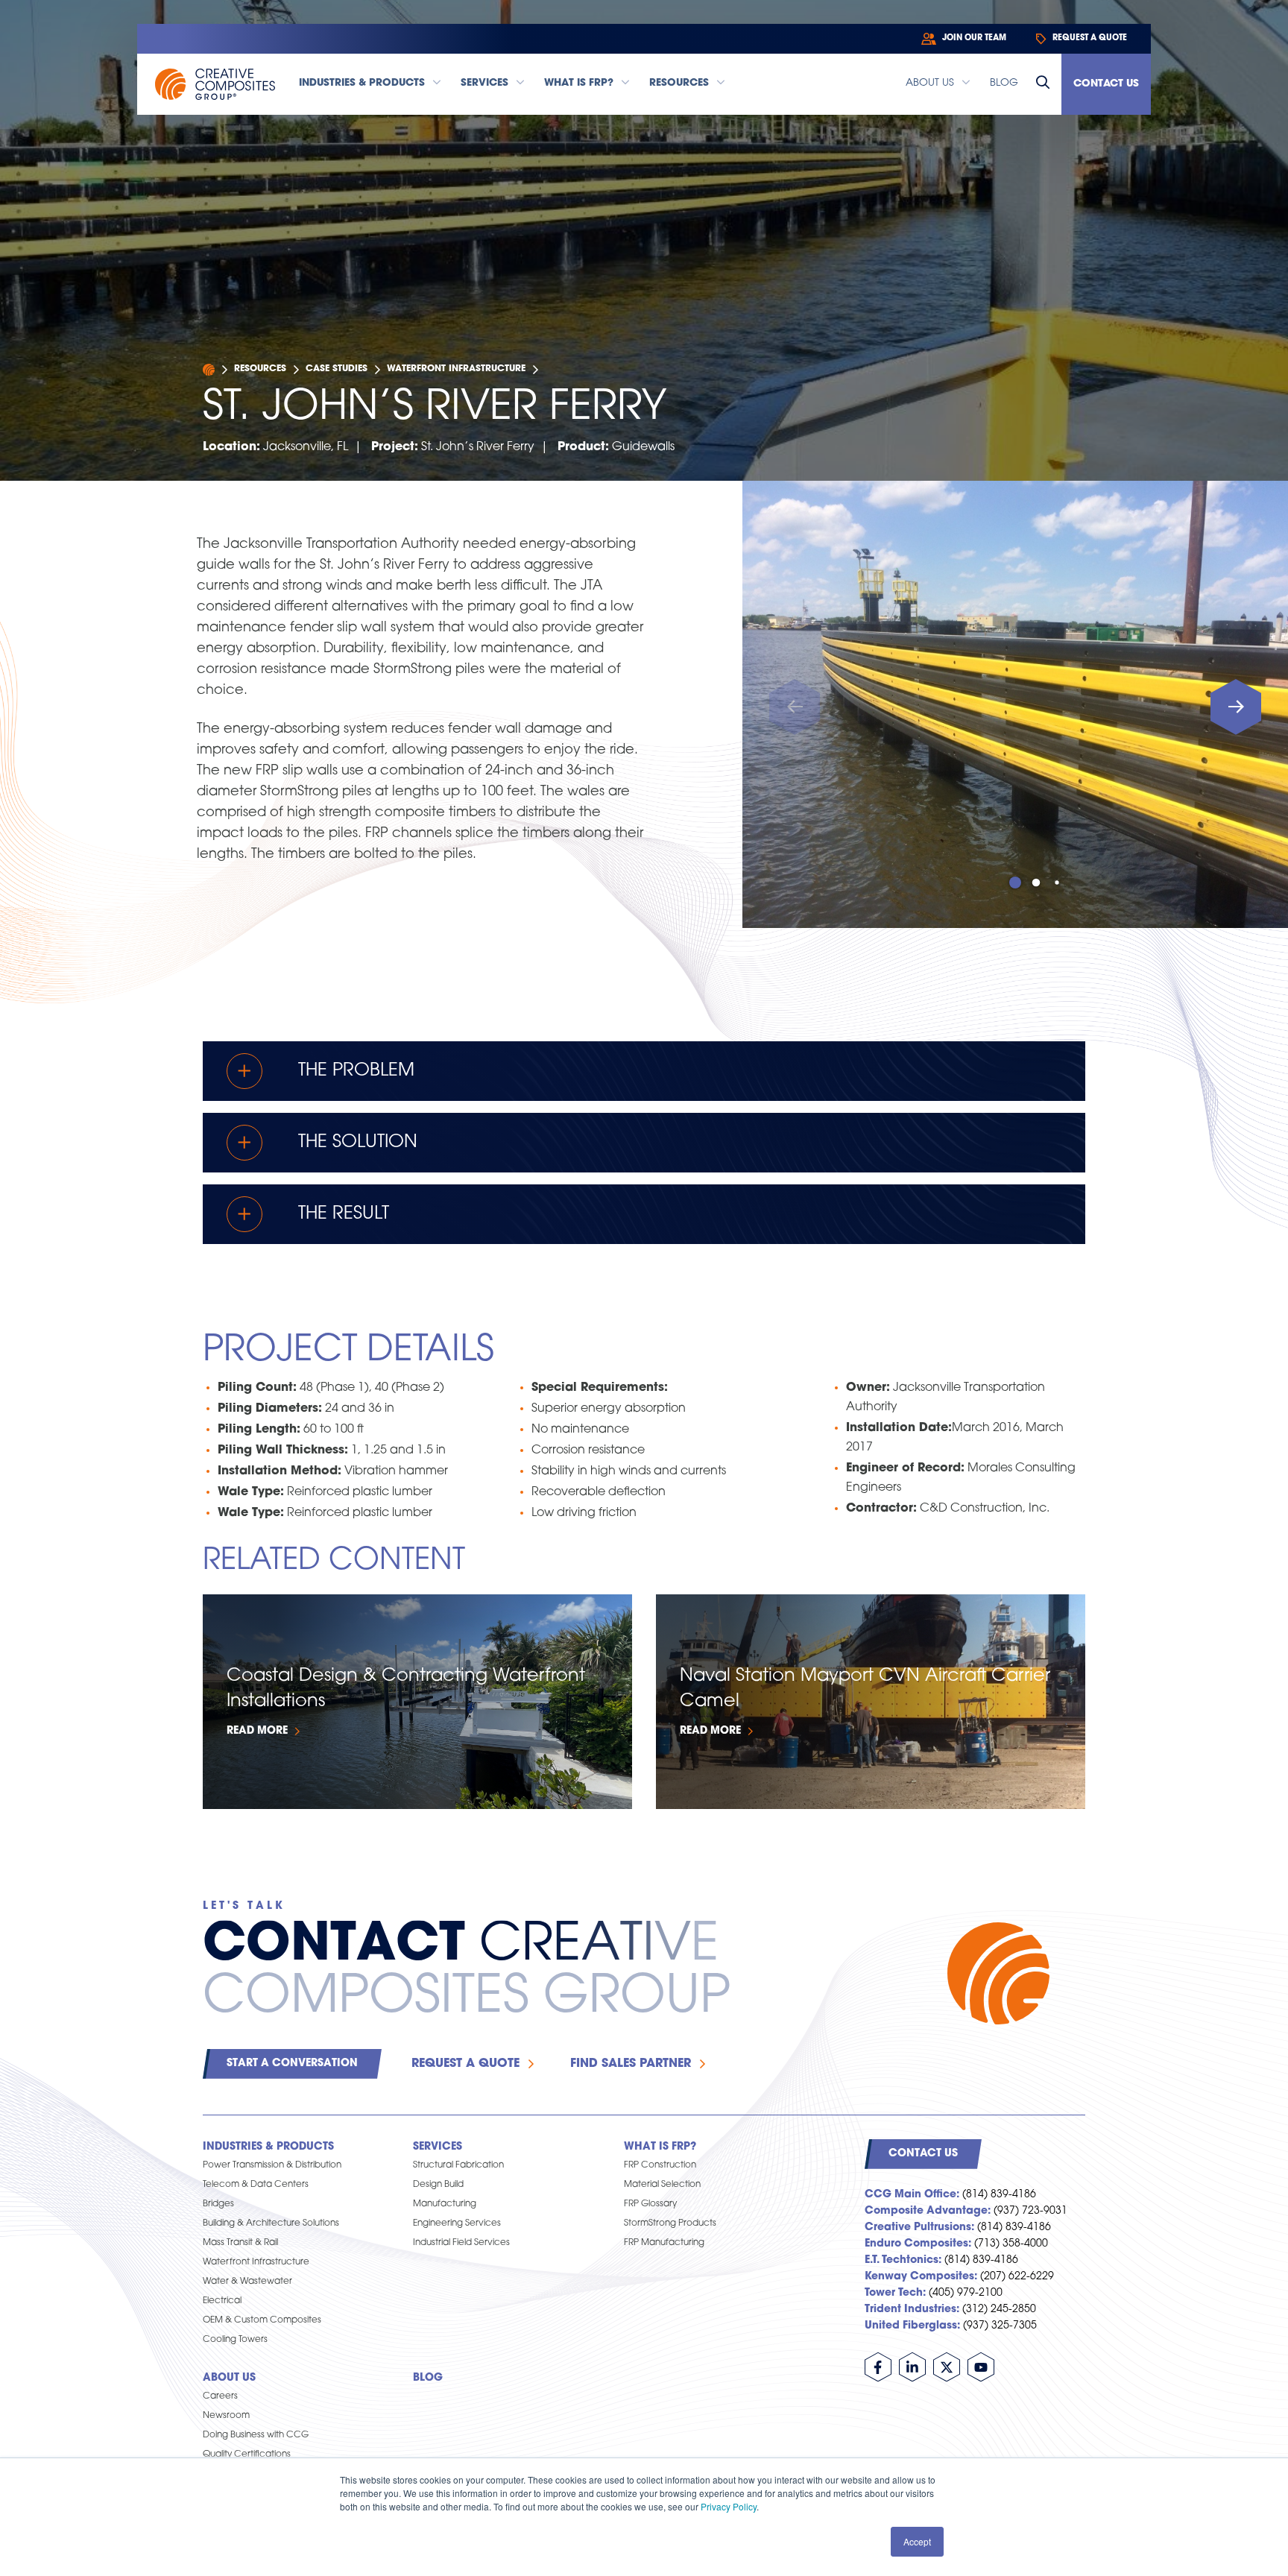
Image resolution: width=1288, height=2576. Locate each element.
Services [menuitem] (438, 2147)
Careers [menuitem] (220, 2396)
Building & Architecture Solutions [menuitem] (271, 2223)
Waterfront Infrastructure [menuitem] (256, 2262)
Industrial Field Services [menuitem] (461, 2243)
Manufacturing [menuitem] (445, 2204)
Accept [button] (917, 2541)
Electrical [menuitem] (222, 2301)
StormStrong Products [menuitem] (670, 2223)
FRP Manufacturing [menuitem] (664, 2243)
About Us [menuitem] (229, 2378)
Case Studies (337, 369)
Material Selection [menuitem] (662, 2185)
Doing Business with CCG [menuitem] (256, 2435)
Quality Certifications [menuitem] (247, 2455)
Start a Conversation (292, 2064)
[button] (1236, 707)
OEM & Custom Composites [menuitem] (262, 2320)
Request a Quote (465, 2064)
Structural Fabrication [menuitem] (458, 2165)
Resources (260, 369)
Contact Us (1106, 84)
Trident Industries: (912, 2310)
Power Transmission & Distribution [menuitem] (272, 2165)
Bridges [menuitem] (218, 2204)
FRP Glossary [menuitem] (650, 2204)
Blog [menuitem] (428, 2378)
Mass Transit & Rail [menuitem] (240, 2243)
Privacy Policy (729, 2506)
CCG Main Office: (912, 2195)
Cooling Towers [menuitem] (235, 2340)
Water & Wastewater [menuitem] (247, 2282)
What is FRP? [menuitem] (660, 2147)
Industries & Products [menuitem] (268, 2147)
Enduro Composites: (918, 2244)
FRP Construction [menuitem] (660, 2165)
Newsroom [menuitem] (226, 2416)
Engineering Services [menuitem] (457, 2223)
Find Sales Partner (631, 2064)
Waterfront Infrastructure (456, 369)
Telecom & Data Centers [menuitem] (256, 2185)
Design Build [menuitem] (438, 2185)
